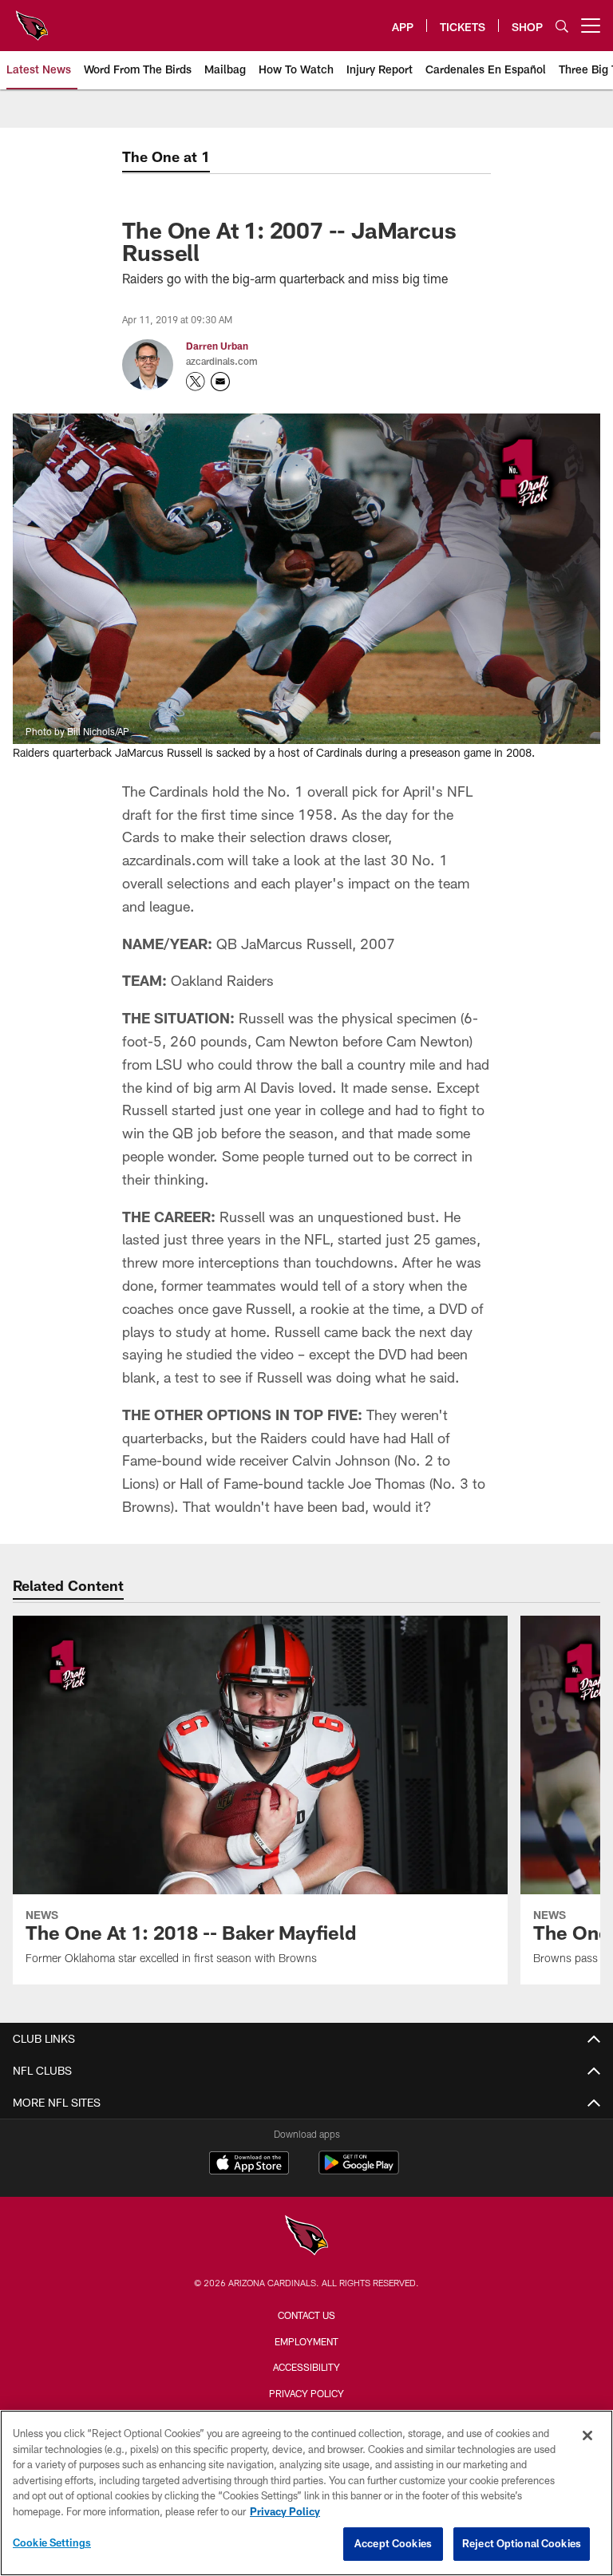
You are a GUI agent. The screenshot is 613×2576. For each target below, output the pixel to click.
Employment (306, 2341)
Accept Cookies (393, 2543)
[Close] (587, 2436)
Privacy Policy (306, 2393)
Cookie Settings (52, 2542)
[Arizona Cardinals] (306, 2237)
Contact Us (306, 2315)
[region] (306, 2493)
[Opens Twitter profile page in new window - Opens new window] (196, 382)
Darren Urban (217, 346)
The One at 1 (166, 156)
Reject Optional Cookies (522, 2543)
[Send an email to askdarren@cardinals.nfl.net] (220, 382)
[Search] (562, 26)
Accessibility (306, 2367)
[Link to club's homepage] (32, 19)
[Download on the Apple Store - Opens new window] (249, 2165)
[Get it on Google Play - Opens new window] (359, 2171)
